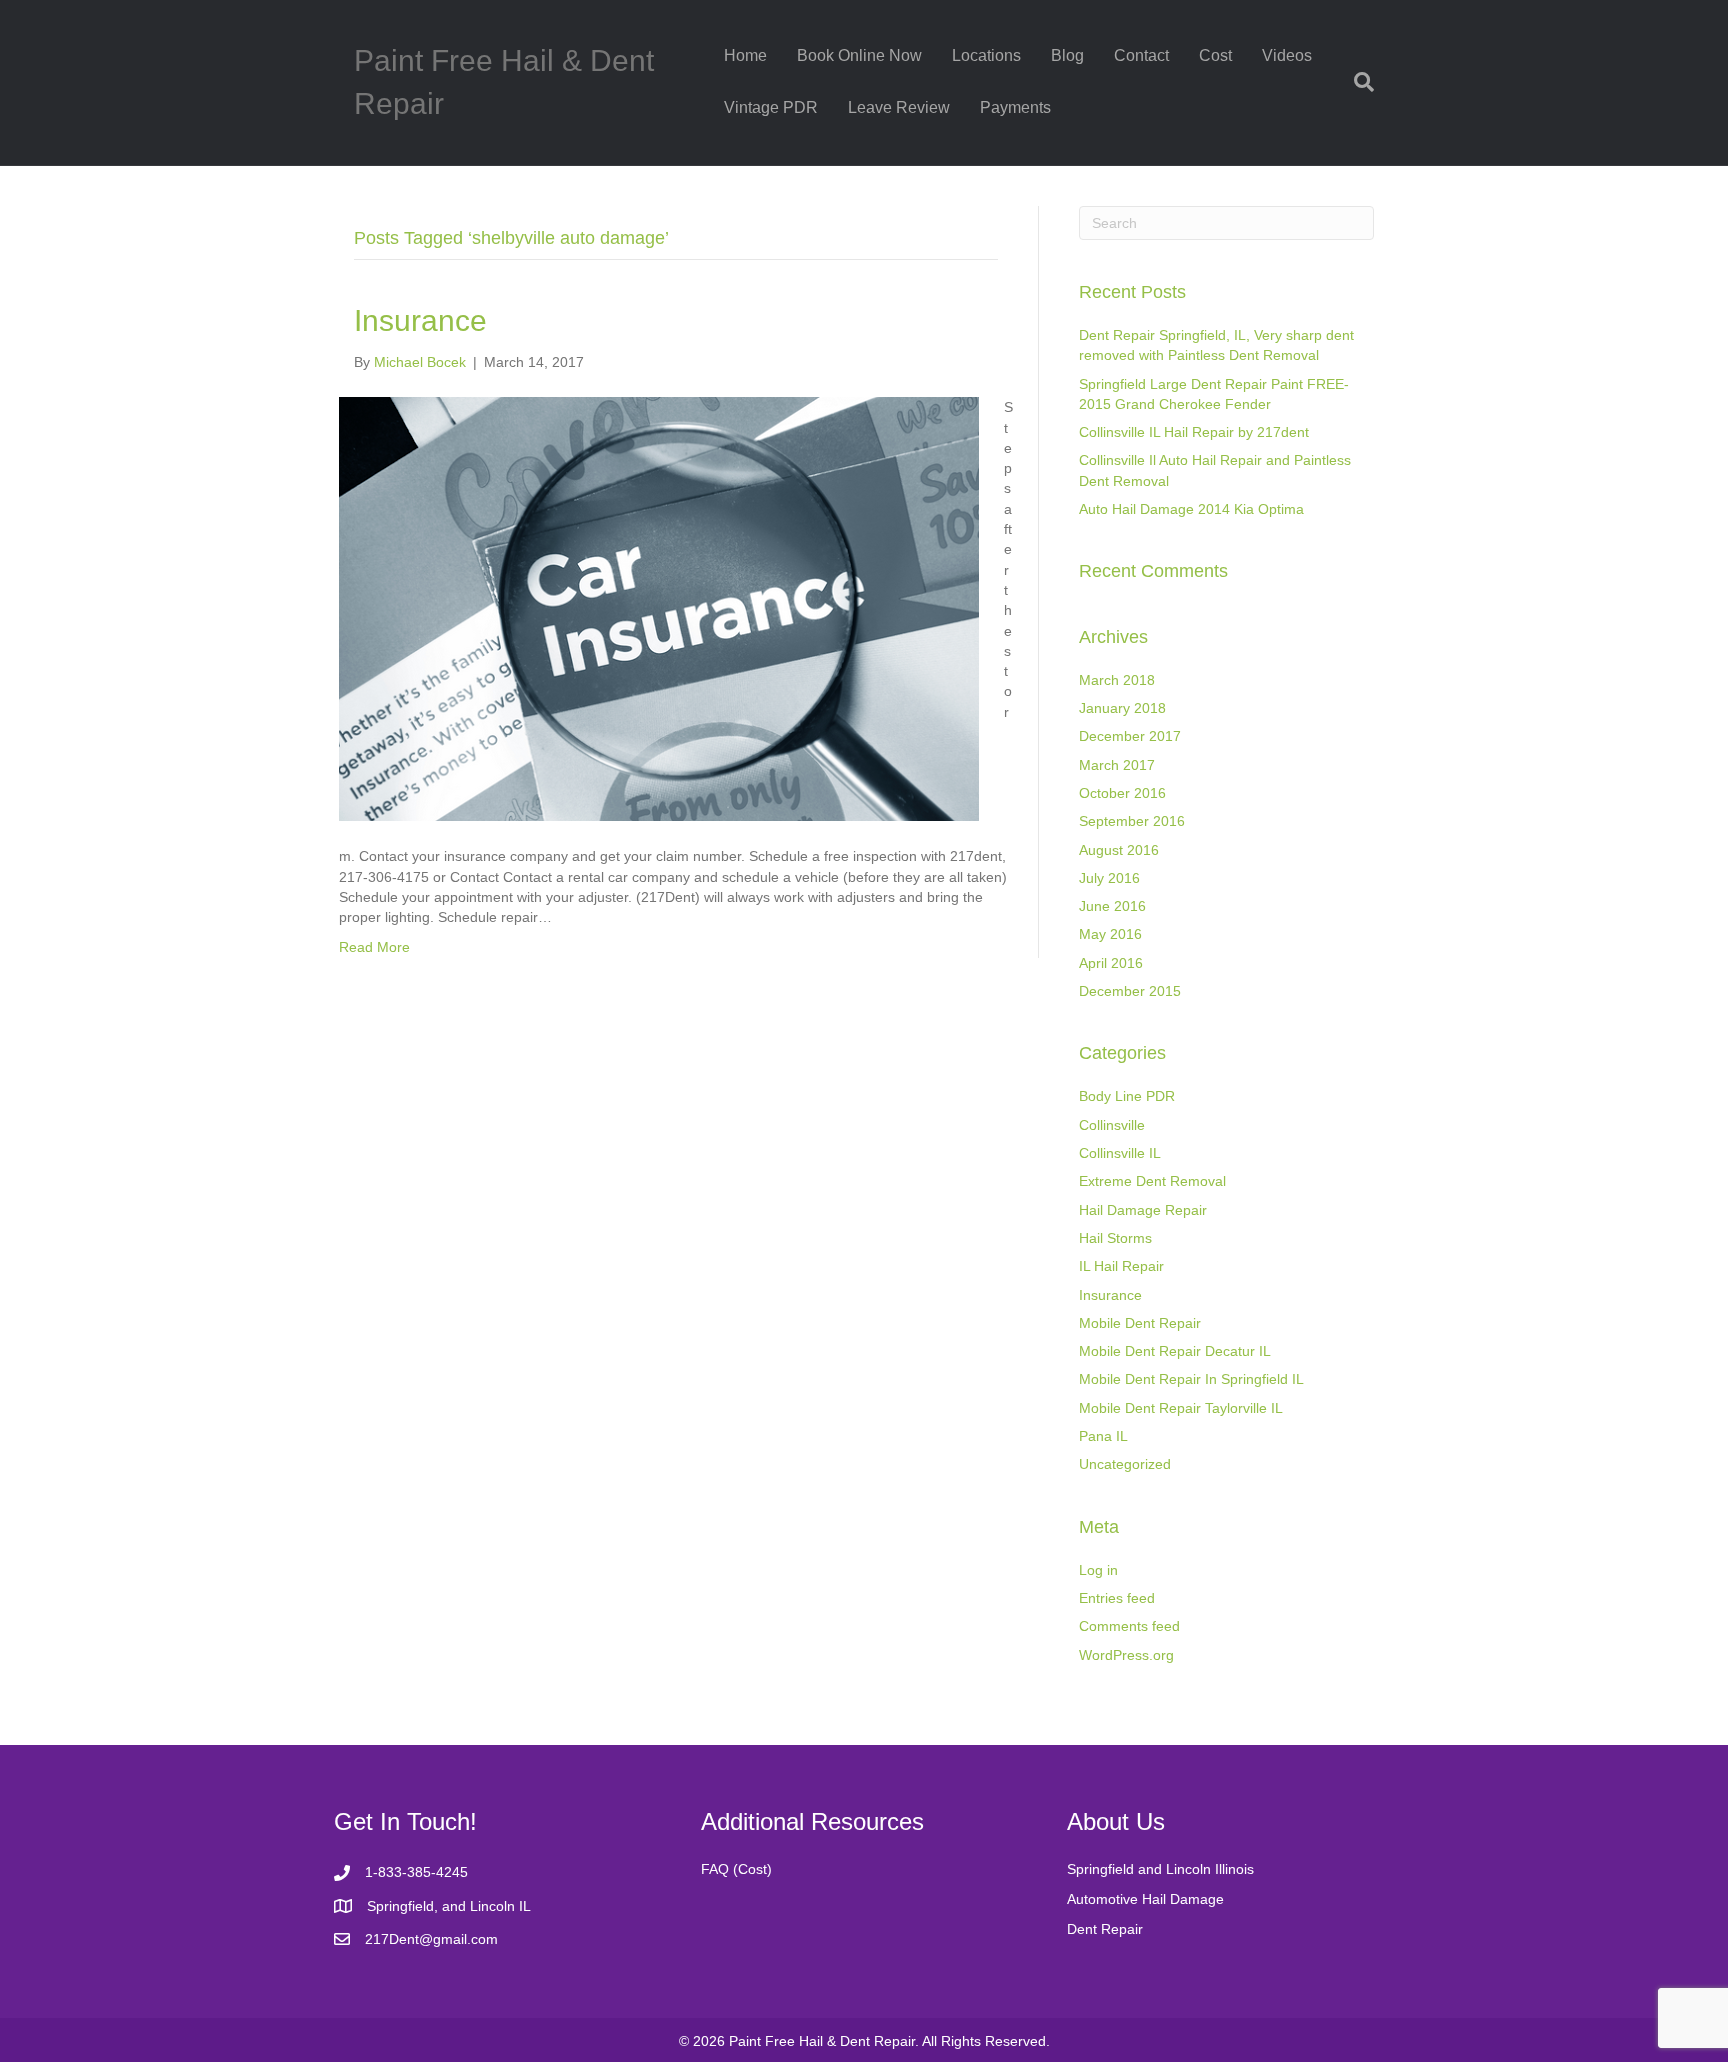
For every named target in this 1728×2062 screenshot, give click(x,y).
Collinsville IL (1120, 1153)
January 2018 (1122, 708)
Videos (1287, 55)
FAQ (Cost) (736, 1869)
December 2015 (1130, 991)
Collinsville (1112, 1125)
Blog (1067, 55)
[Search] (1356, 82)
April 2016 (1111, 963)
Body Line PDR (1127, 1096)
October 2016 (1122, 793)
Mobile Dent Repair (1140, 1323)
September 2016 (1132, 821)
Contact (1141, 55)
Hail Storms (1115, 1238)
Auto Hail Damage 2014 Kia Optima (1191, 509)
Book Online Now (859, 55)
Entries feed (1117, 1598)
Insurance (420, 320)
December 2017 (1130, 736)
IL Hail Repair (1121, 1266)
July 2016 (1109, 878)
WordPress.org (1126, 1655)
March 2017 (1117, 765)
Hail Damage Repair (1143, 1210)
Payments (1015, 107)
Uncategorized (1125, 1464)
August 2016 (1119, 850)
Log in (1098, 1570)
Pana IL (1103, 1436)
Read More (374, 947)
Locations (986, 55)
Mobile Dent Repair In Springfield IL (1191, 1379)
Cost (1215, 55)
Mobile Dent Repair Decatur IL (1175, 1351)
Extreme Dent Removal (1152, 1181)
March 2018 (1117, 680)
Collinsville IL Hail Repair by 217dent (1194, 432)
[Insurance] (659, 608)
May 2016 (1110, 934)
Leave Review (899, 107)
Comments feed (1129, 1626)
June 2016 (1112, 906)
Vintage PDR (771, 107)
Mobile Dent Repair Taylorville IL (1181, 1408)
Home (745, 55)
